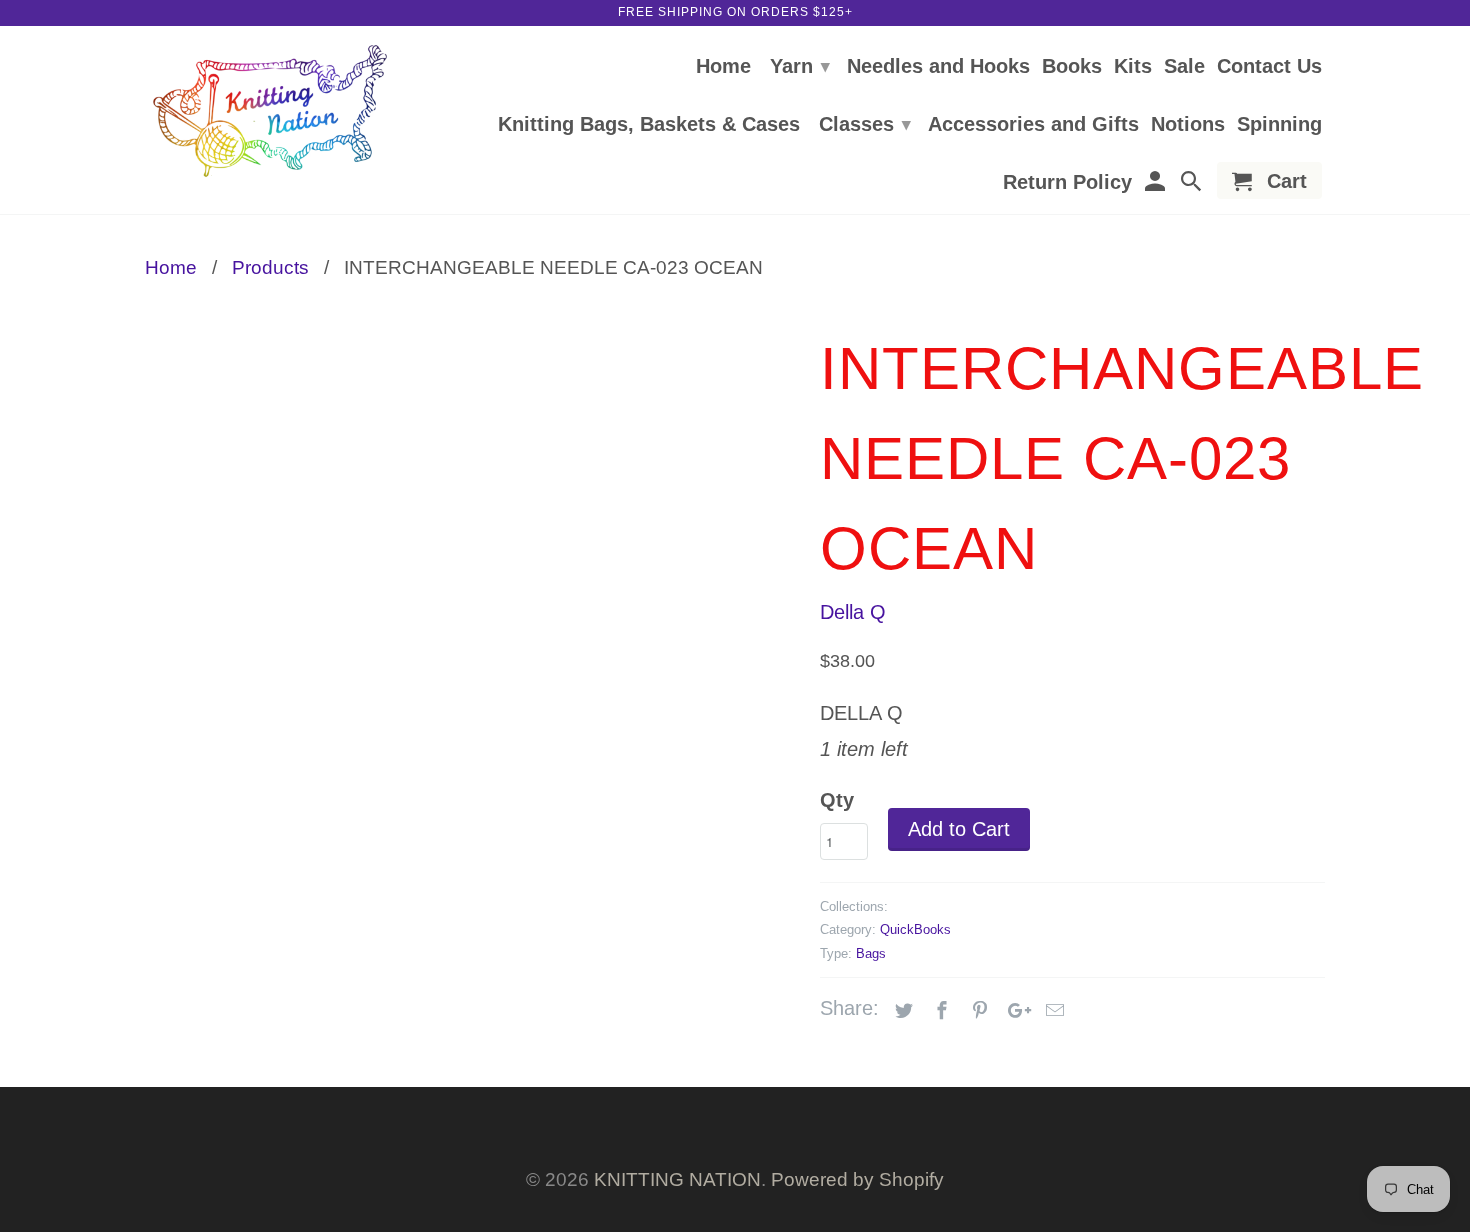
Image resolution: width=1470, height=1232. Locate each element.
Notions (1188, 125)
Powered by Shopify (857, 1179)
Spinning (1279, 125)
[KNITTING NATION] (270, 111)
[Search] (1193, 184)
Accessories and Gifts (1033, 125)
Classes (865, 124)
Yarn (800, 66)
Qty (837, 800)
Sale (1184, 67)
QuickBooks (915, 929)
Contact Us (1269, 67)
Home (723, 67)
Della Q (853, 612)
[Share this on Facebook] (939, 1011)
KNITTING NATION (677, 1179)
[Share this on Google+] (1014, 1011)
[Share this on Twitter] (901, 1011)
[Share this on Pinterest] (977, 1011)
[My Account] (1156, 184)
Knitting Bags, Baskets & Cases (649, 125)
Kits (1133, 67)
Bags (871, 953)
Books (1072, 67)
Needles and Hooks (938, 67)
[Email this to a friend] (1052, 1011)
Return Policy (1067, 183)
